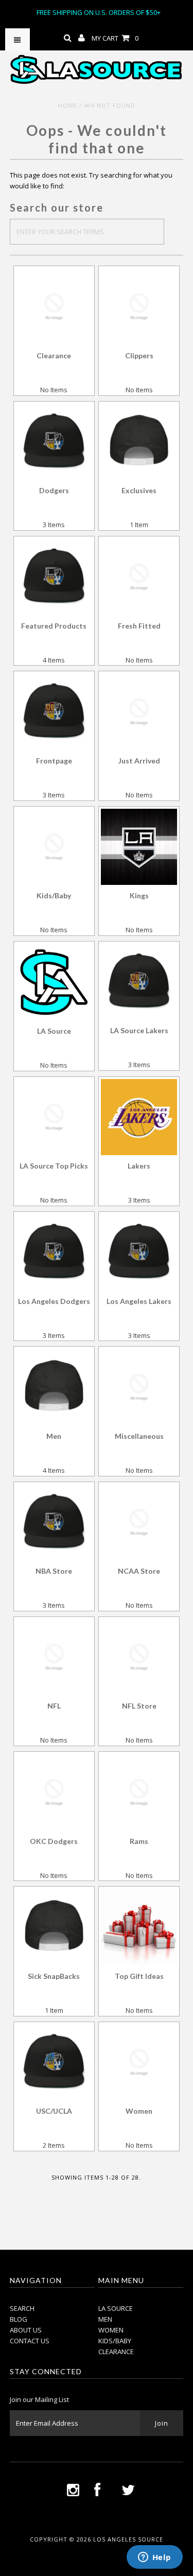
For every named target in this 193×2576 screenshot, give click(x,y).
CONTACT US (30, 2341)
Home (68, 105)
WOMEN (111, 2330)
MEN (105, 2319)
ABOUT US (26, 2330)
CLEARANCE (116, 2352)
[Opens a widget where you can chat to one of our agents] (154, 2558)
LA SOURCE (116, 2308)
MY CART (115, 38)
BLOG (19, 2319)
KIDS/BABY (115, 2341)
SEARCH (22, 2308)
